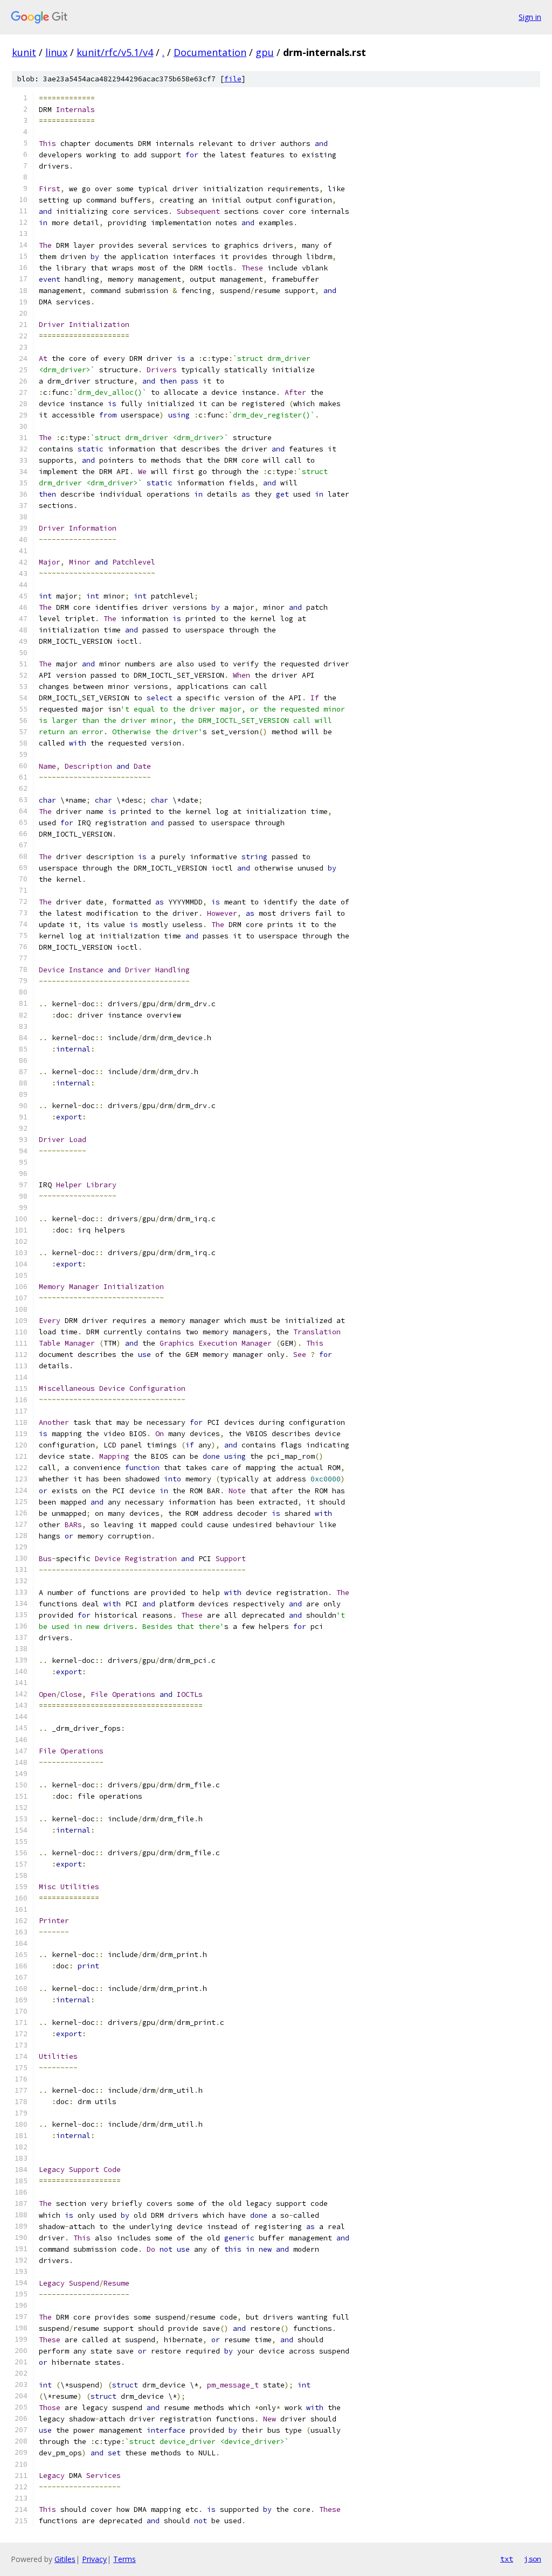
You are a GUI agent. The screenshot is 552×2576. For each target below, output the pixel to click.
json (533, 2559)
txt (507, 2559)
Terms (125, 2559)
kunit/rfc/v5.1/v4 (115, 52)
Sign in (530, 17)
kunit (24, 52)
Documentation (210, 52)
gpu (265, 52)
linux (56, 52)
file (233, 79)
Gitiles (65, 2559)
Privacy (94, 2559)
